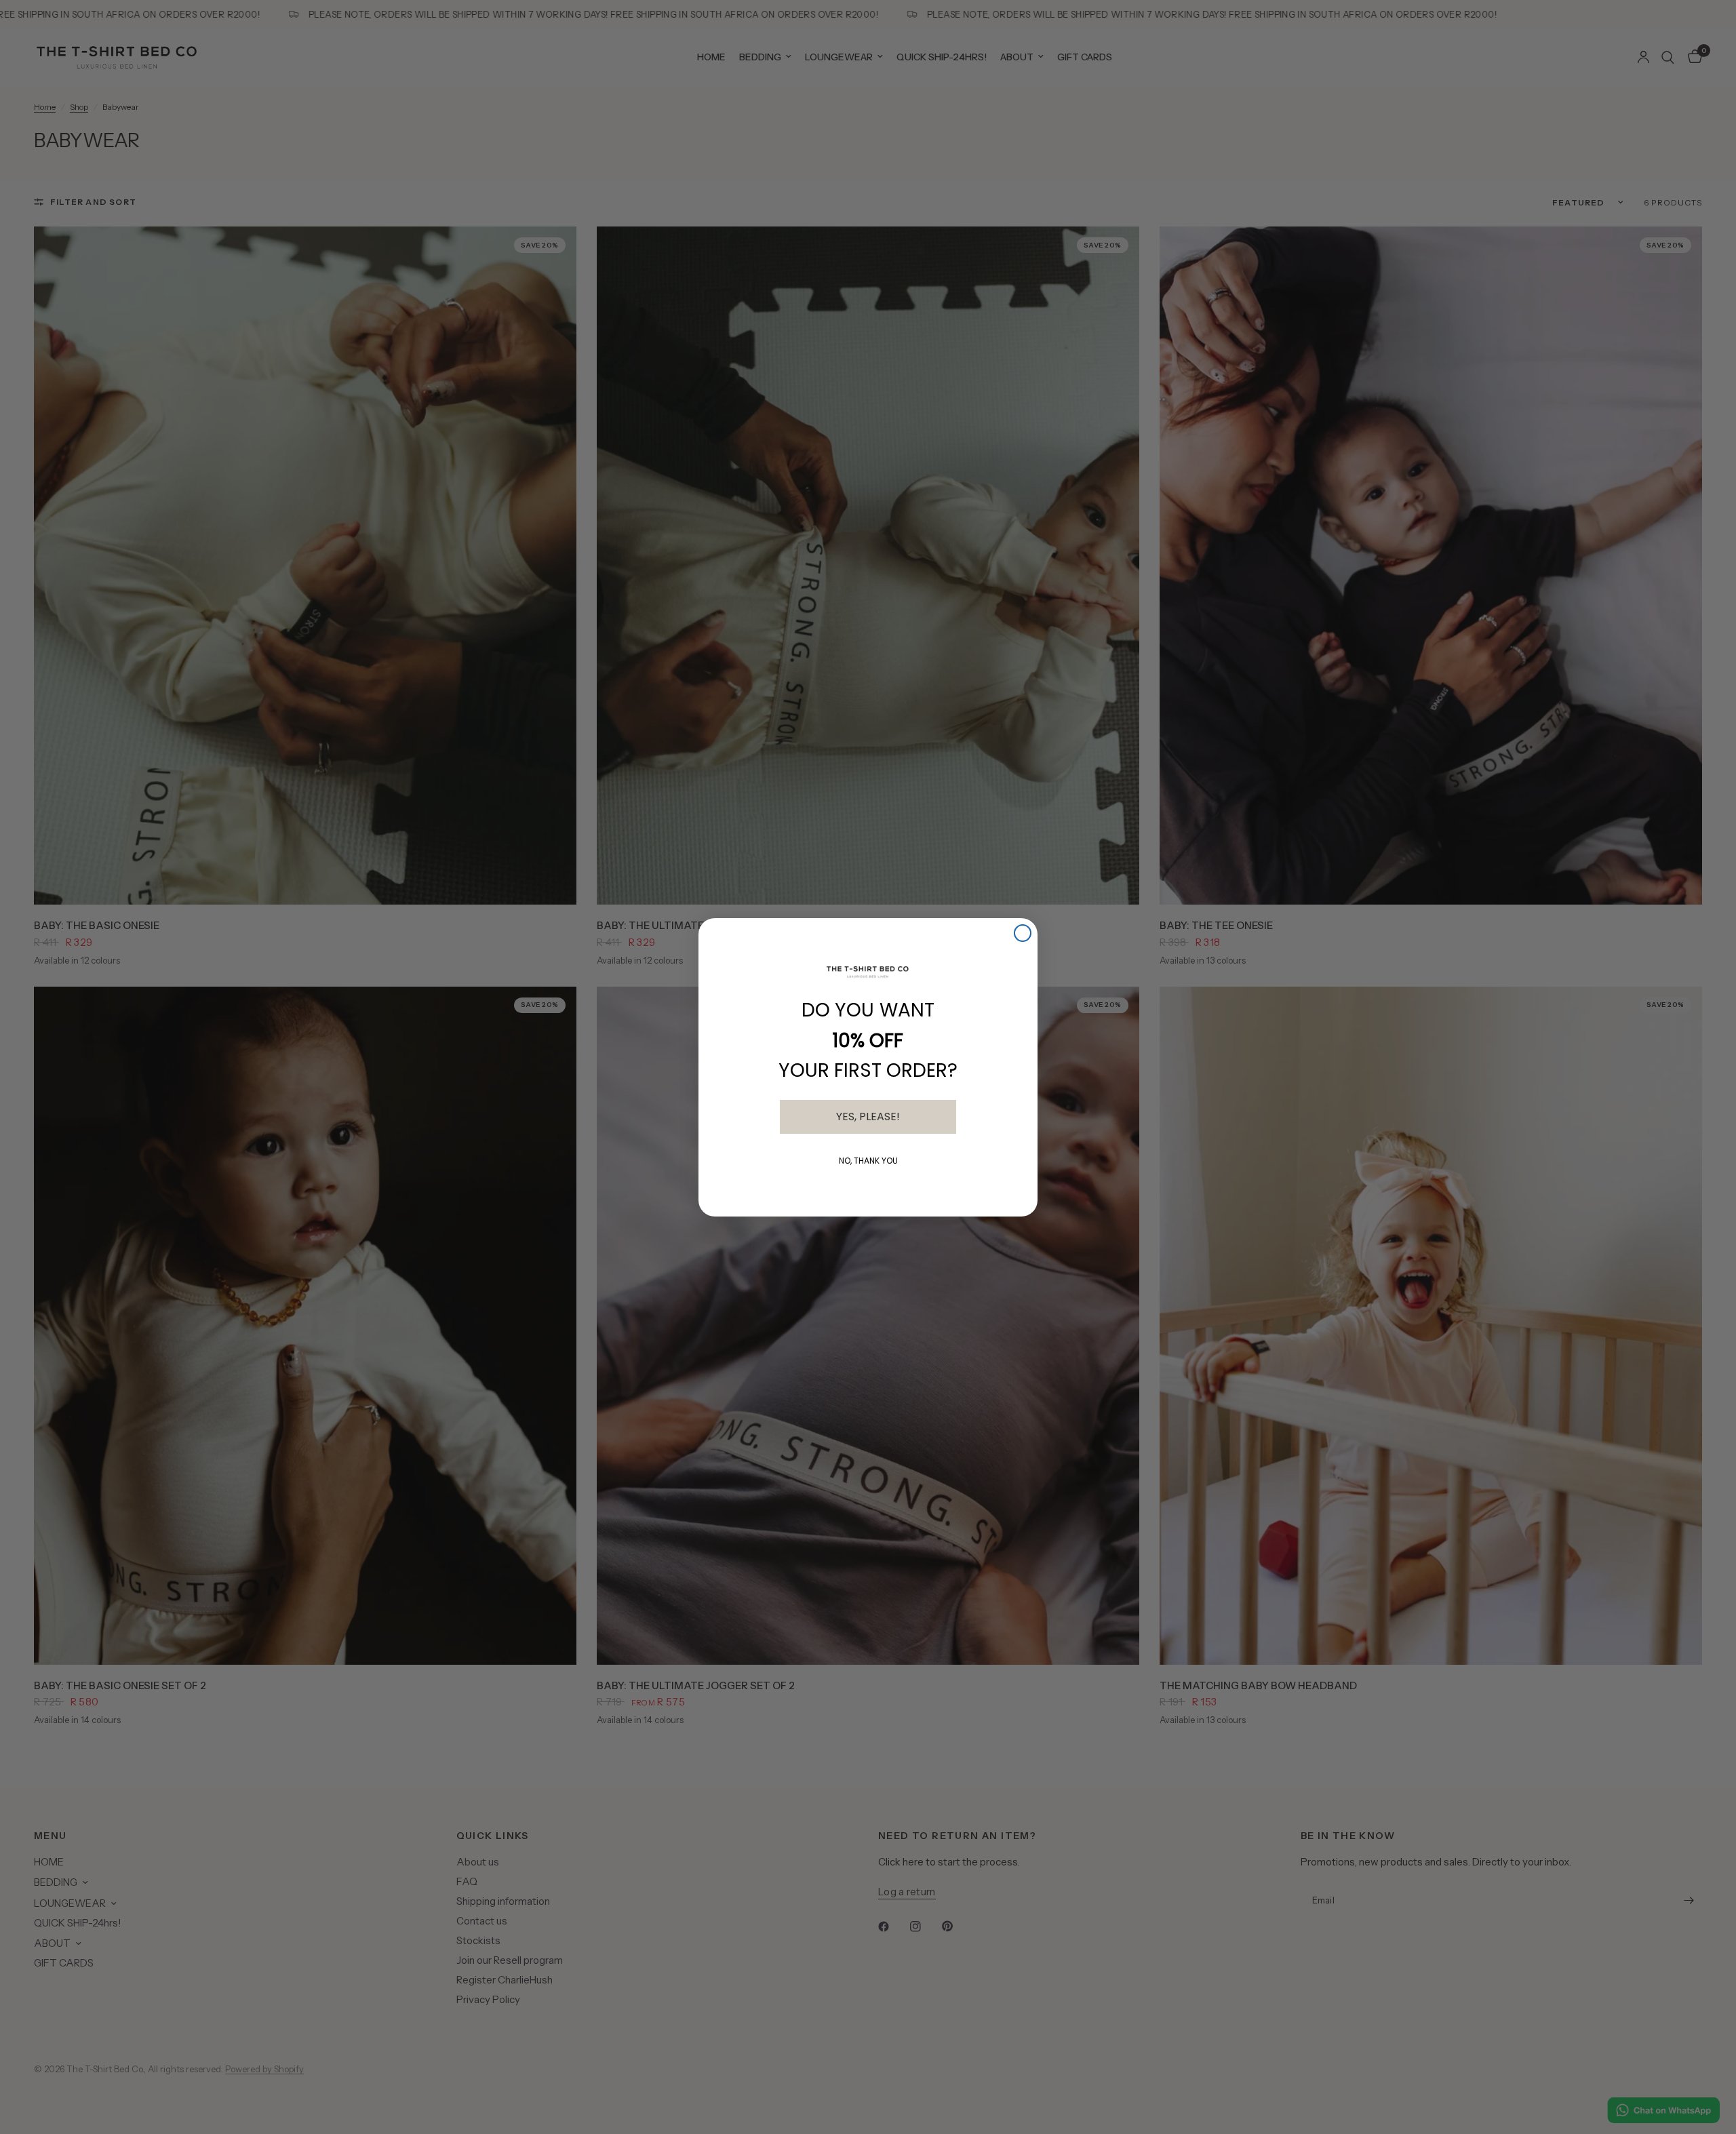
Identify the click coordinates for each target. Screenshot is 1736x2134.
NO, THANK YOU (868, 1161)
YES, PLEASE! (868, 1117)
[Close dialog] (1023, 933)
